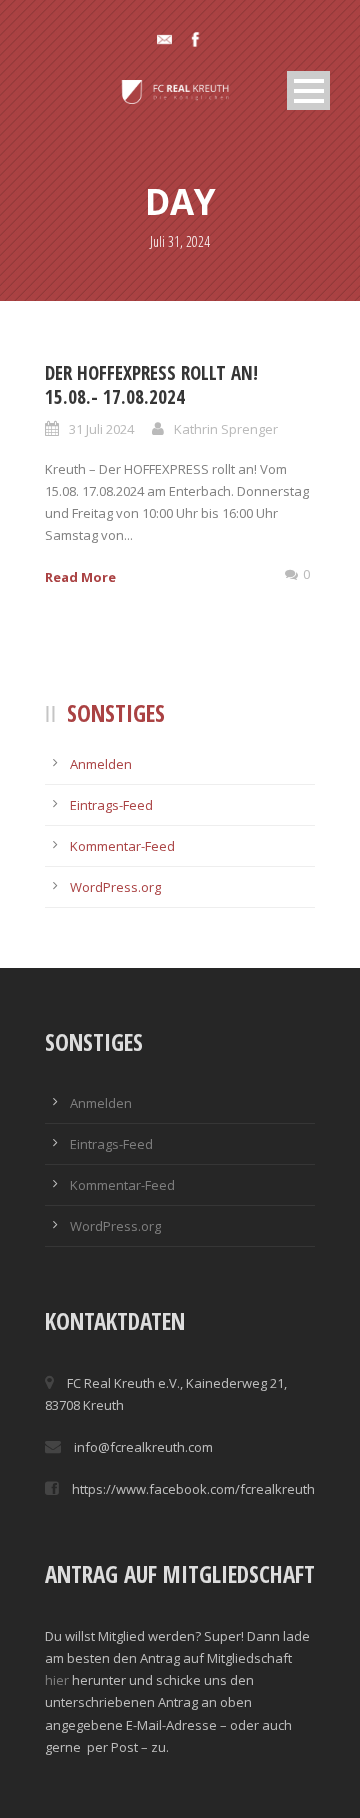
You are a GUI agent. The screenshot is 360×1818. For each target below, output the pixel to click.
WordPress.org (115, 887)
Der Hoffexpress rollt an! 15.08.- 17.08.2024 (151, 385)
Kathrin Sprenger (226, 429)
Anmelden (101, 764)
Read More (80, 577)
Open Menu (308, 90)
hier (57, 1680)
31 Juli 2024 (101, 429)
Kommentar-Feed (122, 846)
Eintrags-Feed (111, 805)
